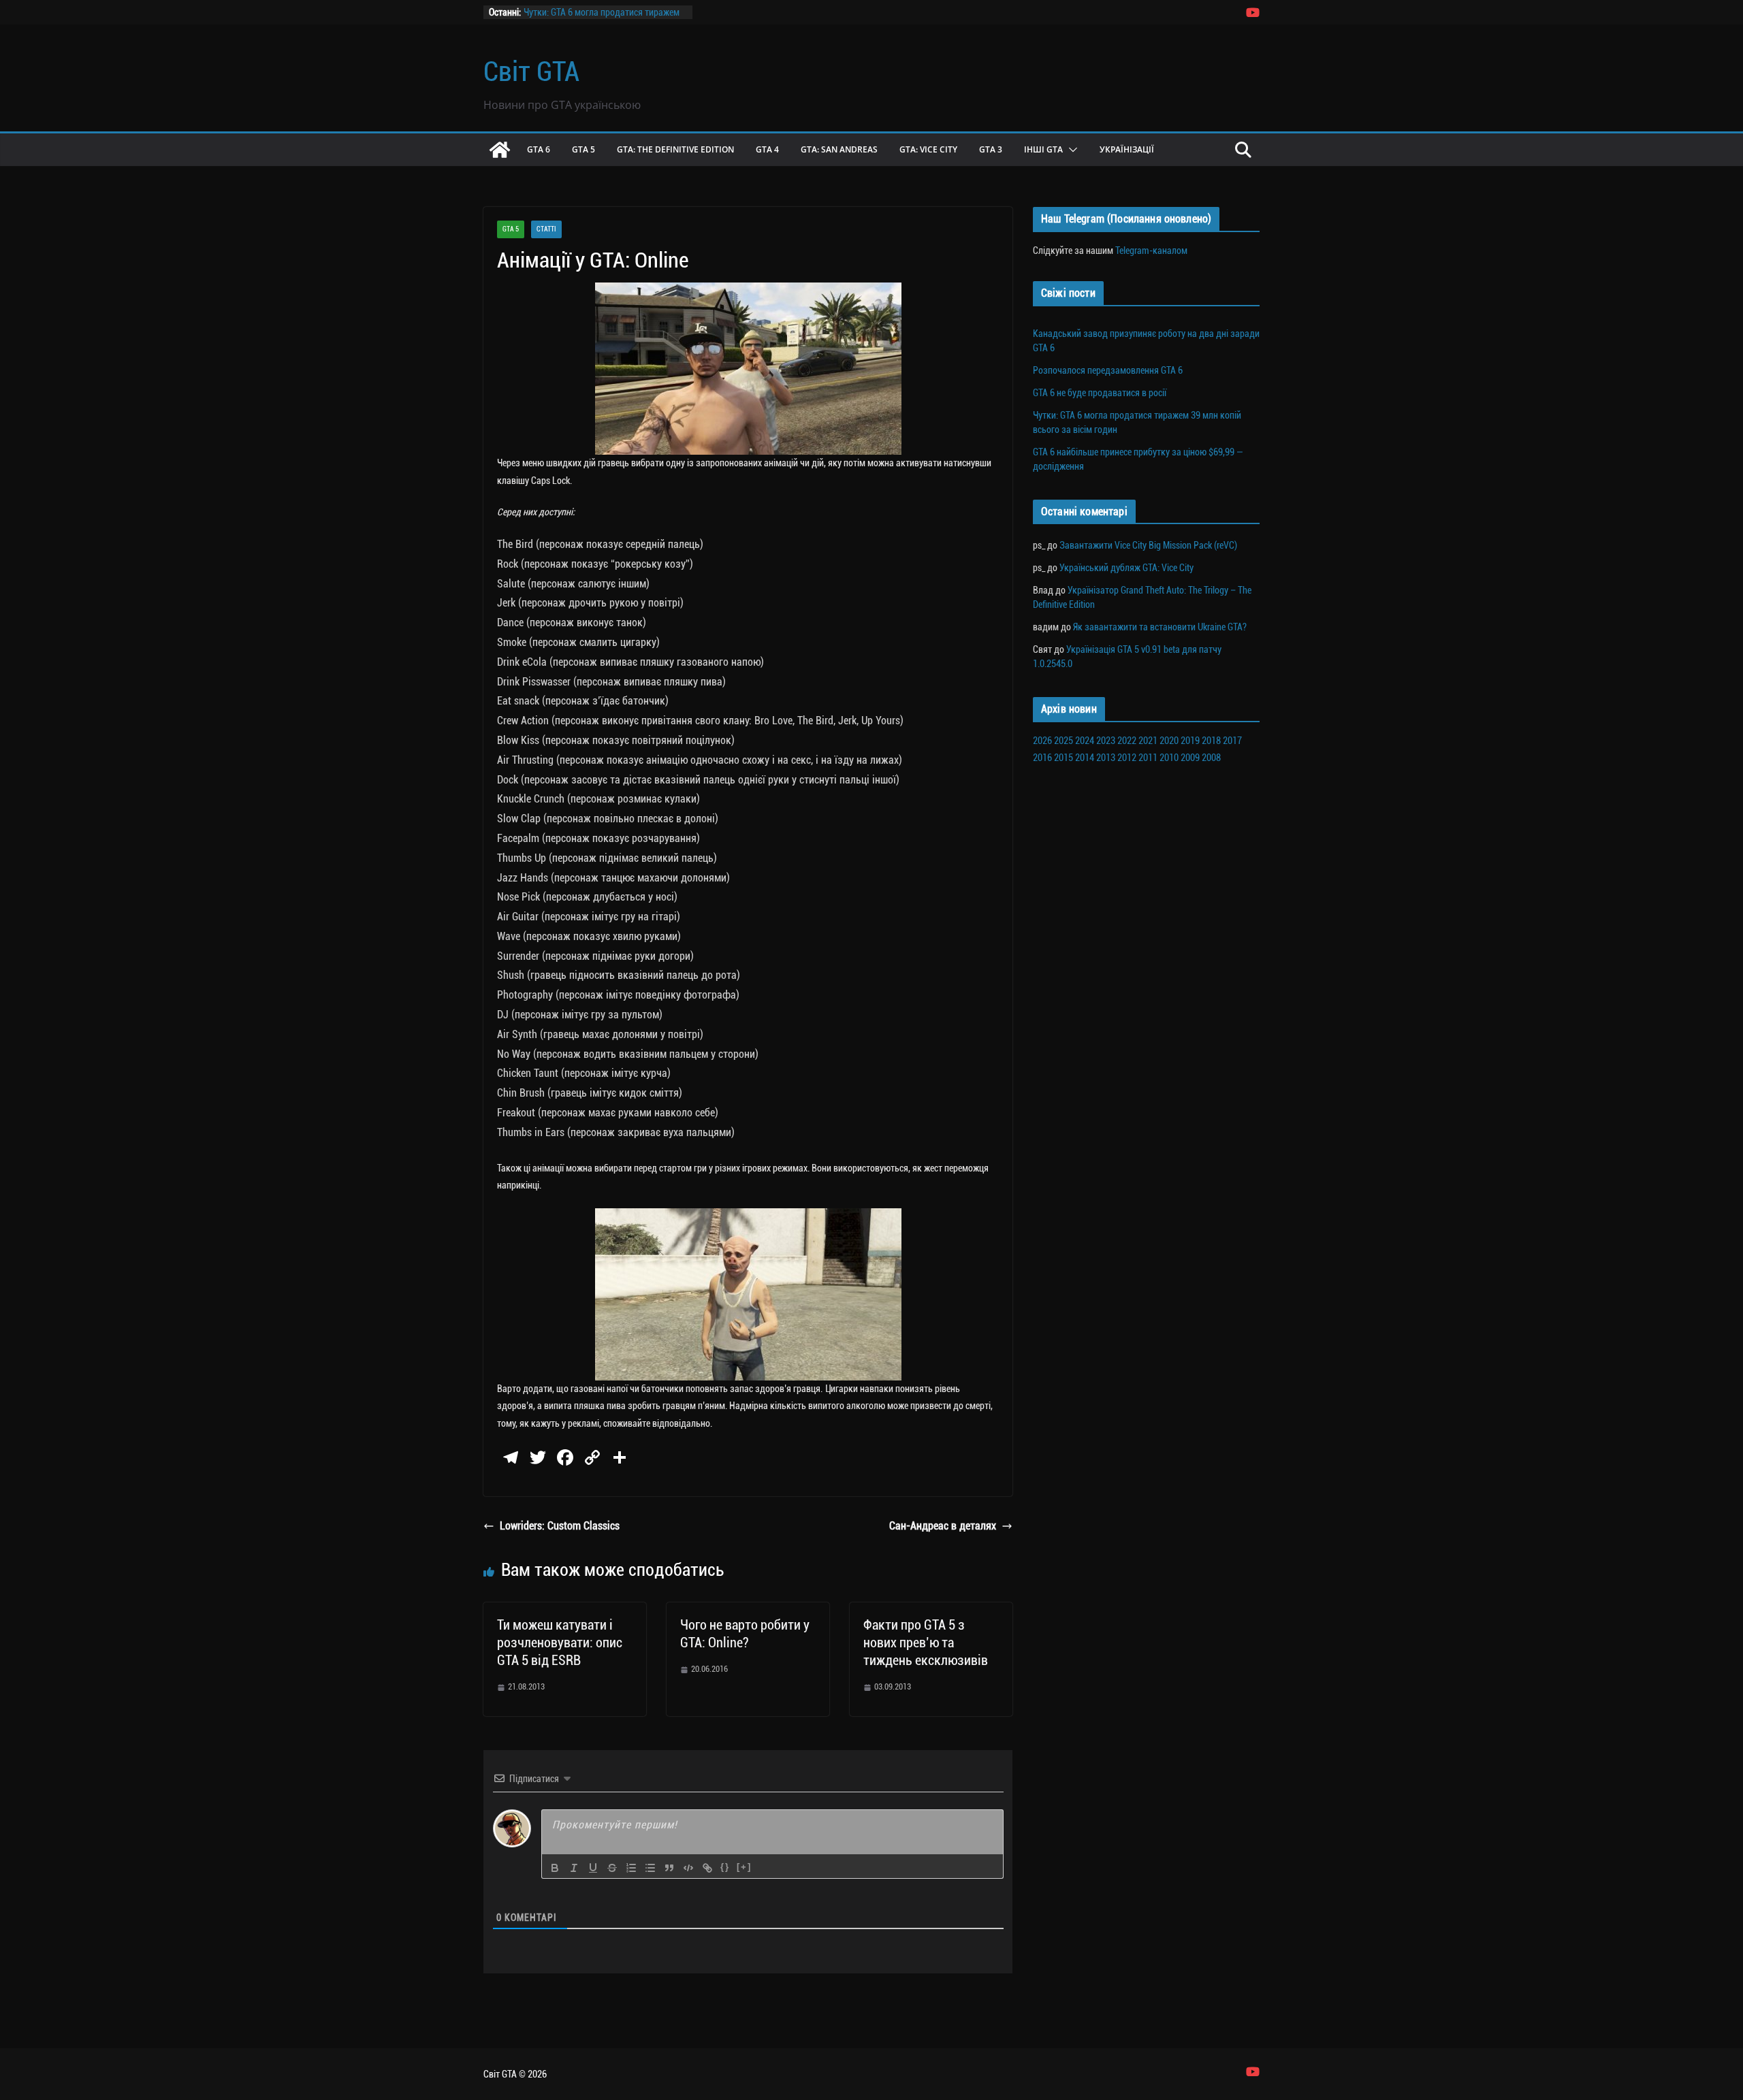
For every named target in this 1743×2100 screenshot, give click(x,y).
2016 (1042, 758)
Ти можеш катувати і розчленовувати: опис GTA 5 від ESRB (560, 1643)
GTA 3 (991, 149)
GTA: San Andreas (839, 149)
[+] (744, 1867)
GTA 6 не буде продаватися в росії (1100, 393)
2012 (1127, 758)
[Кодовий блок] (688, 1868)
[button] (1070, 150)
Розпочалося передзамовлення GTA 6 (1108, 370)
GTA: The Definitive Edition (675, 149)
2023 (1106, 741)
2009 (1190, 758)
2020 (1169, 741)
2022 (1127, 741)
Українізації (1127, 149)
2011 (1148, 758)
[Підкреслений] (593, 1868)
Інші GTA (1043, 149)
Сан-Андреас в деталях (943, 1526)
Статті (546, 229)
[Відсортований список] (631, 1868)
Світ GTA (531, 72)
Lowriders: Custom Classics (560, 1526)
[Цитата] (669, 1868)
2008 (1211, 758)
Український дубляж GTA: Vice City (1126, 568)
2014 (1085, 758)
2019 (1190, 741)
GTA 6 (539, 149)
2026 (1042, 741)
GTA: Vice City (928, 149)
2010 (1169, 758)
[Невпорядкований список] (650, 1868)
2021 (1148, 741)
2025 (1064, 741)
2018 (1211, 741)
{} (725, 1867)
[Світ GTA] (500, 150)
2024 (1085, 741)
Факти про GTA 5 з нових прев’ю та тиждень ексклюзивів (926, 1643)
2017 (1232, 741)
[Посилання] (707, 1868)
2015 (1064, 758)
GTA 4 (767, 149)
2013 (1106, 758)
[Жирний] (555, 1868)
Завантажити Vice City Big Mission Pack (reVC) (1148, 545)
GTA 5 (583, 149)
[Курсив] (574, 1868)
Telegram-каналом (1151, 251)
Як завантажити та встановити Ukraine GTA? (1160, 627)
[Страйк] (612, 1868)
